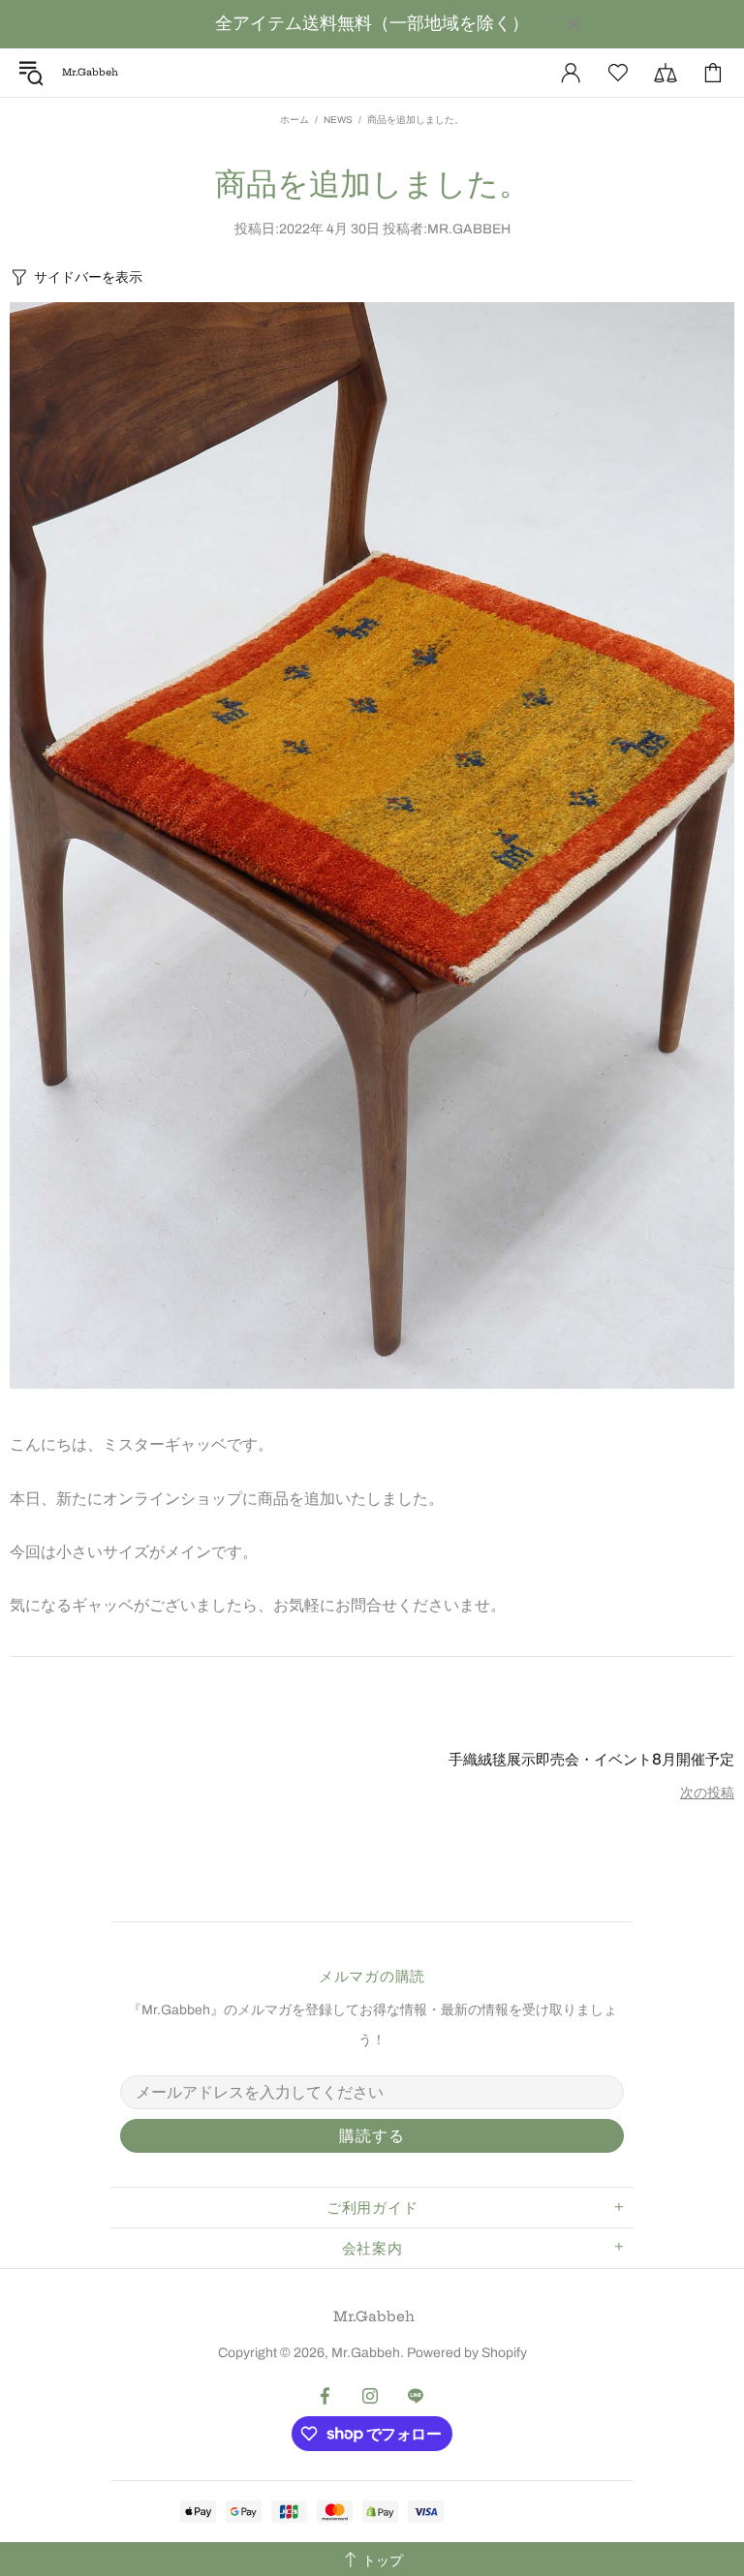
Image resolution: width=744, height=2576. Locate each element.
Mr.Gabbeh (374, 2316)
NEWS (338, 120)
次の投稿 (707, 1793)
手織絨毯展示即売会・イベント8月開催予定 (591, 1759)
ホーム (294, 120)
